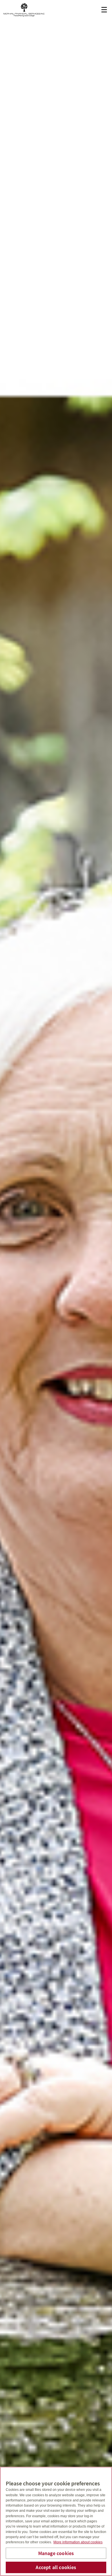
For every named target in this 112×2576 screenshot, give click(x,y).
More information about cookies (78, 2542)
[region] (56, 2521)
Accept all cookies (56, 2567)
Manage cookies (56, 2553)
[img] (56, 1288)
